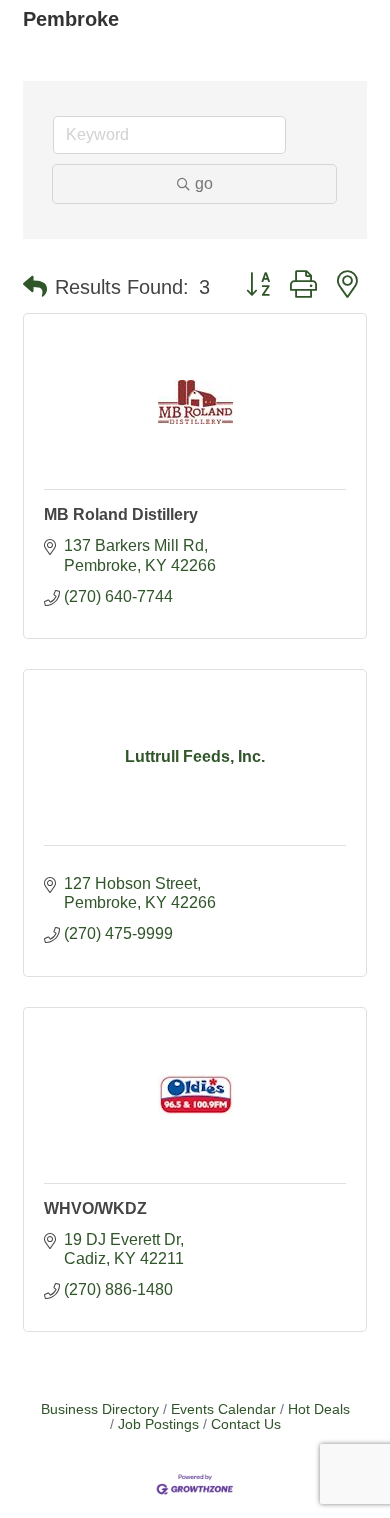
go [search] (204, 183)
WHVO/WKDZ (95, 1208)
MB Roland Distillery (121, 514)
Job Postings (158, 1424)
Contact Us (246, 1424)
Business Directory (100, 1409)
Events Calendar (223, 1409)
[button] (35, 287)
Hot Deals (319, 1409)
